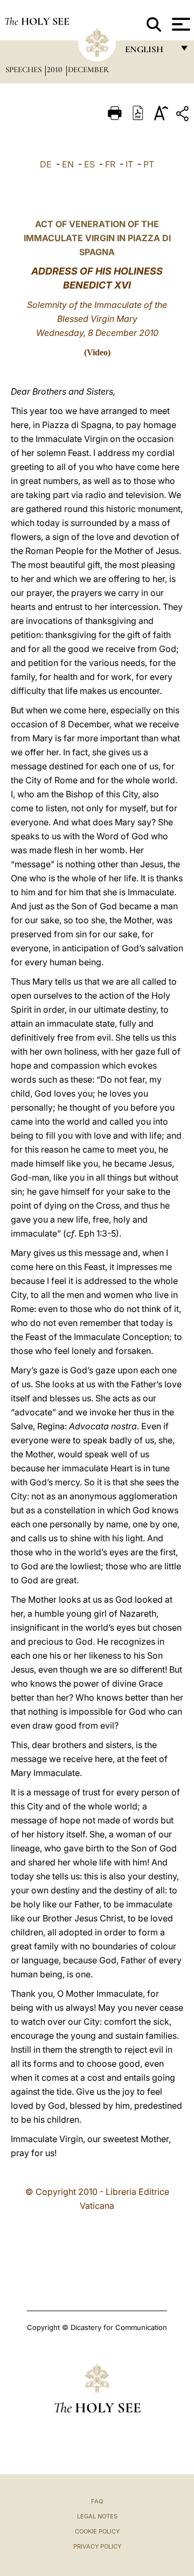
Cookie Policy (97, 2531)
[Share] (184, 115)
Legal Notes (97, 2516)
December (88, 69)
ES (89, 164)
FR (110, 164)
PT (149, 164)
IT (129, 164)
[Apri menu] (180, 24)
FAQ (97, 2501)
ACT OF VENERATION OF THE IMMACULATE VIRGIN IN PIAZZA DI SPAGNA (97, 238)
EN (68, 164)
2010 (56, 69)
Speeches (25, 69)
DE (46, 164)
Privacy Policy (97, 2546)
